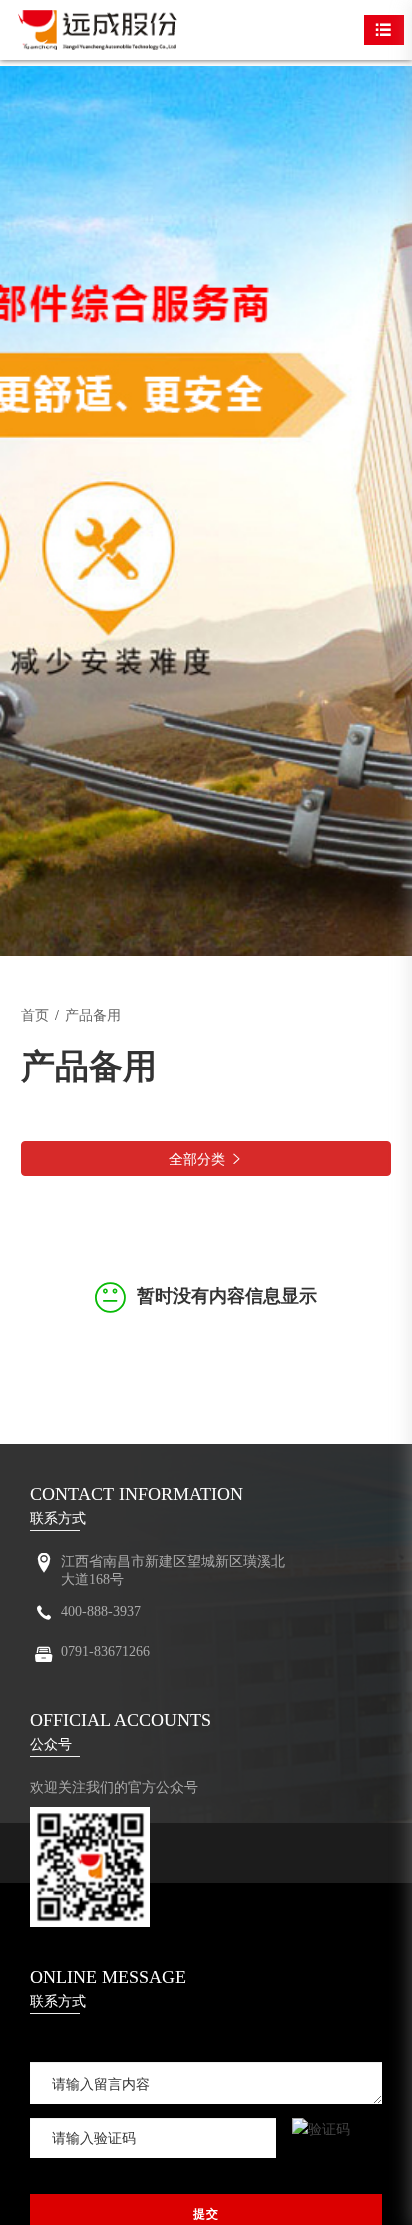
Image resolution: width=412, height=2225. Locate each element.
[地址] (44, 1565)
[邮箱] (44, 1657)
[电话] (44, 1616)
